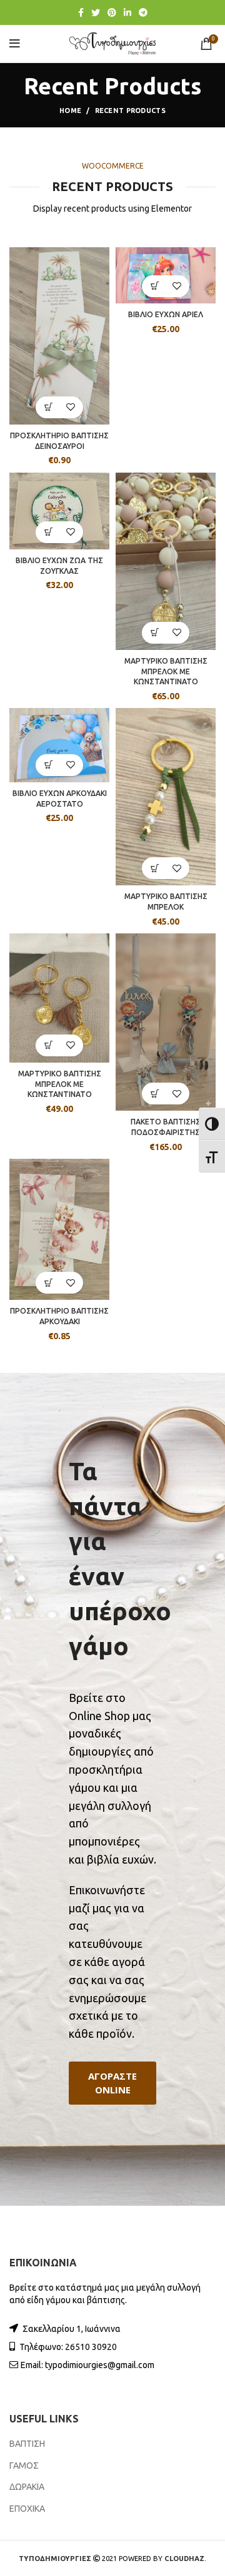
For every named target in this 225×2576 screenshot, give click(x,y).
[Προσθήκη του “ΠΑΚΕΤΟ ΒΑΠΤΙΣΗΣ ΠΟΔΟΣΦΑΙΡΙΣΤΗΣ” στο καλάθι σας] (155, 1094)
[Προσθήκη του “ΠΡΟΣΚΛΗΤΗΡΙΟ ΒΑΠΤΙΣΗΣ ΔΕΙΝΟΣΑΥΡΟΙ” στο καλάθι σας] (48, 407)
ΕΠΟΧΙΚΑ (27, 2509)
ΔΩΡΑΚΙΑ (27, 2487)
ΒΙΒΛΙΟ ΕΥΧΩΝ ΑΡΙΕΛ (166, 314)
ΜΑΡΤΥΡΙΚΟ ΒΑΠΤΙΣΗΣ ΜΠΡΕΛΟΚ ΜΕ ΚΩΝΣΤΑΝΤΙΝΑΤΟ (166, 671)
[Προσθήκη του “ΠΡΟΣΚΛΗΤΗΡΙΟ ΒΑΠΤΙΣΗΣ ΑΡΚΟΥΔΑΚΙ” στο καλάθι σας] (48, 1283)
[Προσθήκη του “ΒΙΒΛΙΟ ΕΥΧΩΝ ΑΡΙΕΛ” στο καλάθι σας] (155, 286)
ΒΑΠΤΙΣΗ (27, 2444)
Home (70, 111)
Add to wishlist (70, 407)
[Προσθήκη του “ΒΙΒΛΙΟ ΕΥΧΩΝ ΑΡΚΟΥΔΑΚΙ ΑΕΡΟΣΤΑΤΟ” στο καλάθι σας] (48, 765)
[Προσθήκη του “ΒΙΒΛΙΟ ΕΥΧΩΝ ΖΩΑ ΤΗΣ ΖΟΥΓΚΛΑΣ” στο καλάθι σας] (48, 532)
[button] (112, 2083)
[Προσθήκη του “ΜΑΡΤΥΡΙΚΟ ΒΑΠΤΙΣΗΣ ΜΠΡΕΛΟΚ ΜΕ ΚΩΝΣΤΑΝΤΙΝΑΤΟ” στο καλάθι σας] (155, 633)
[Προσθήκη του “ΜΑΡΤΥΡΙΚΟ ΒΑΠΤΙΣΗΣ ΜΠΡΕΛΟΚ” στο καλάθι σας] (155, 868)
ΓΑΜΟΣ (24, 2465)
